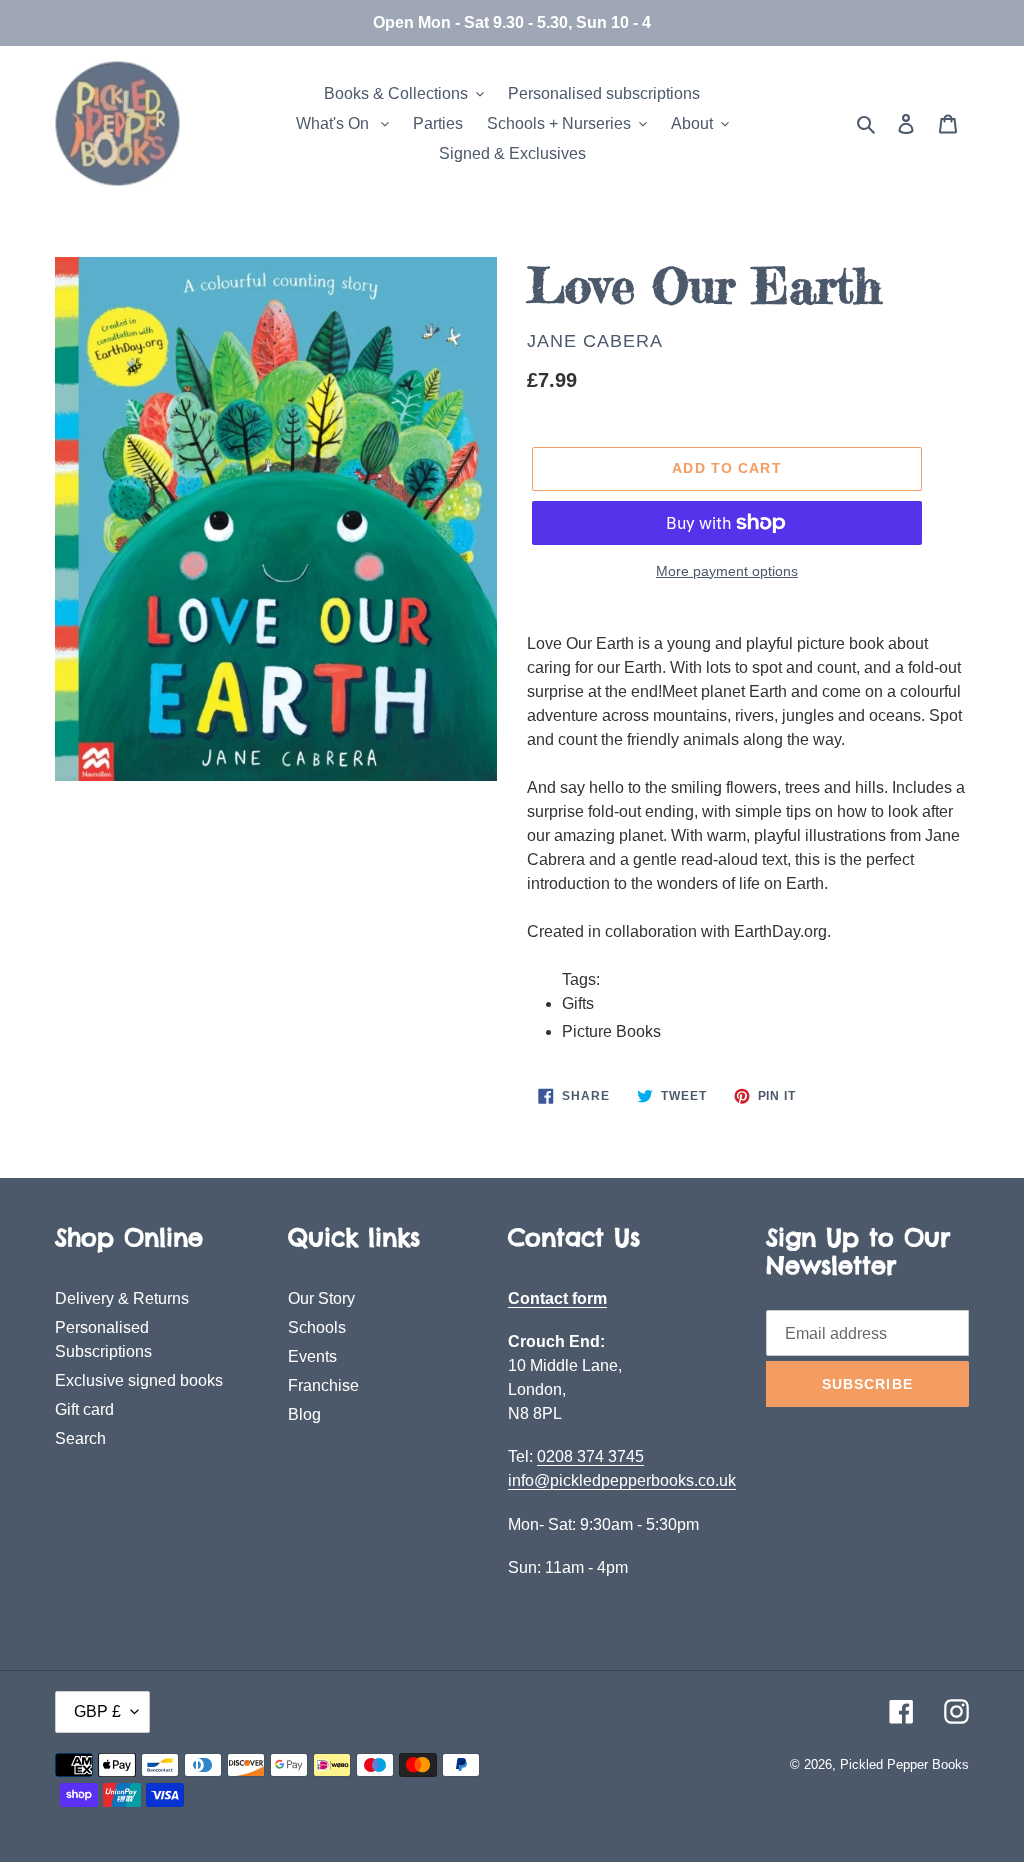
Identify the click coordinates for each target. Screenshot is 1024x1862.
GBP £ (97, 1711)
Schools (317, 1327)
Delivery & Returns (122, 1298)
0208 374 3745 (590, 1456)
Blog (304, 1414)
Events (312, 1356)
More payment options (727, 571)
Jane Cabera (595, 341)
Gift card (84, 1409)
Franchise (323, 1385)
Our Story (321, 1298)
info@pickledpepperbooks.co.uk (622, 1480)
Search (80, 1438)
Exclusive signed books (139, 1380)
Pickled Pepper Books (904, 1764)
